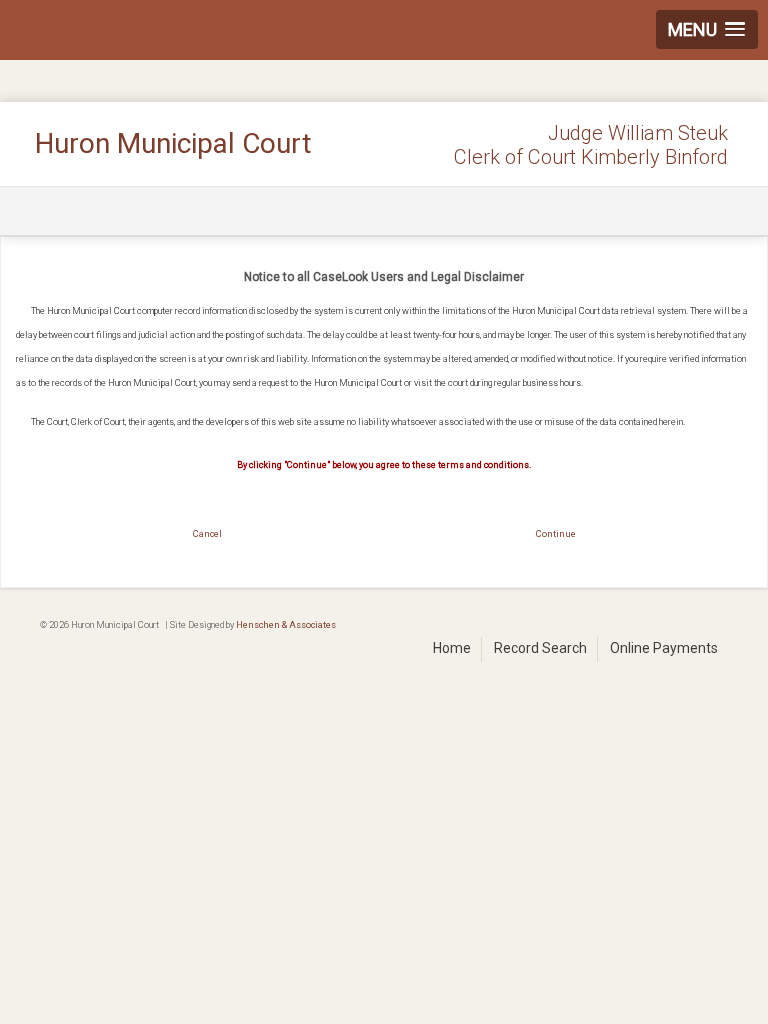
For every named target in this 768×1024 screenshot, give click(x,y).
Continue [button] (556, 533)
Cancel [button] (207, 533)
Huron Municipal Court (173, 143)
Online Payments (664, 648)
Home (452, 648)
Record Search (540, 648)
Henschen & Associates (286, 624)
